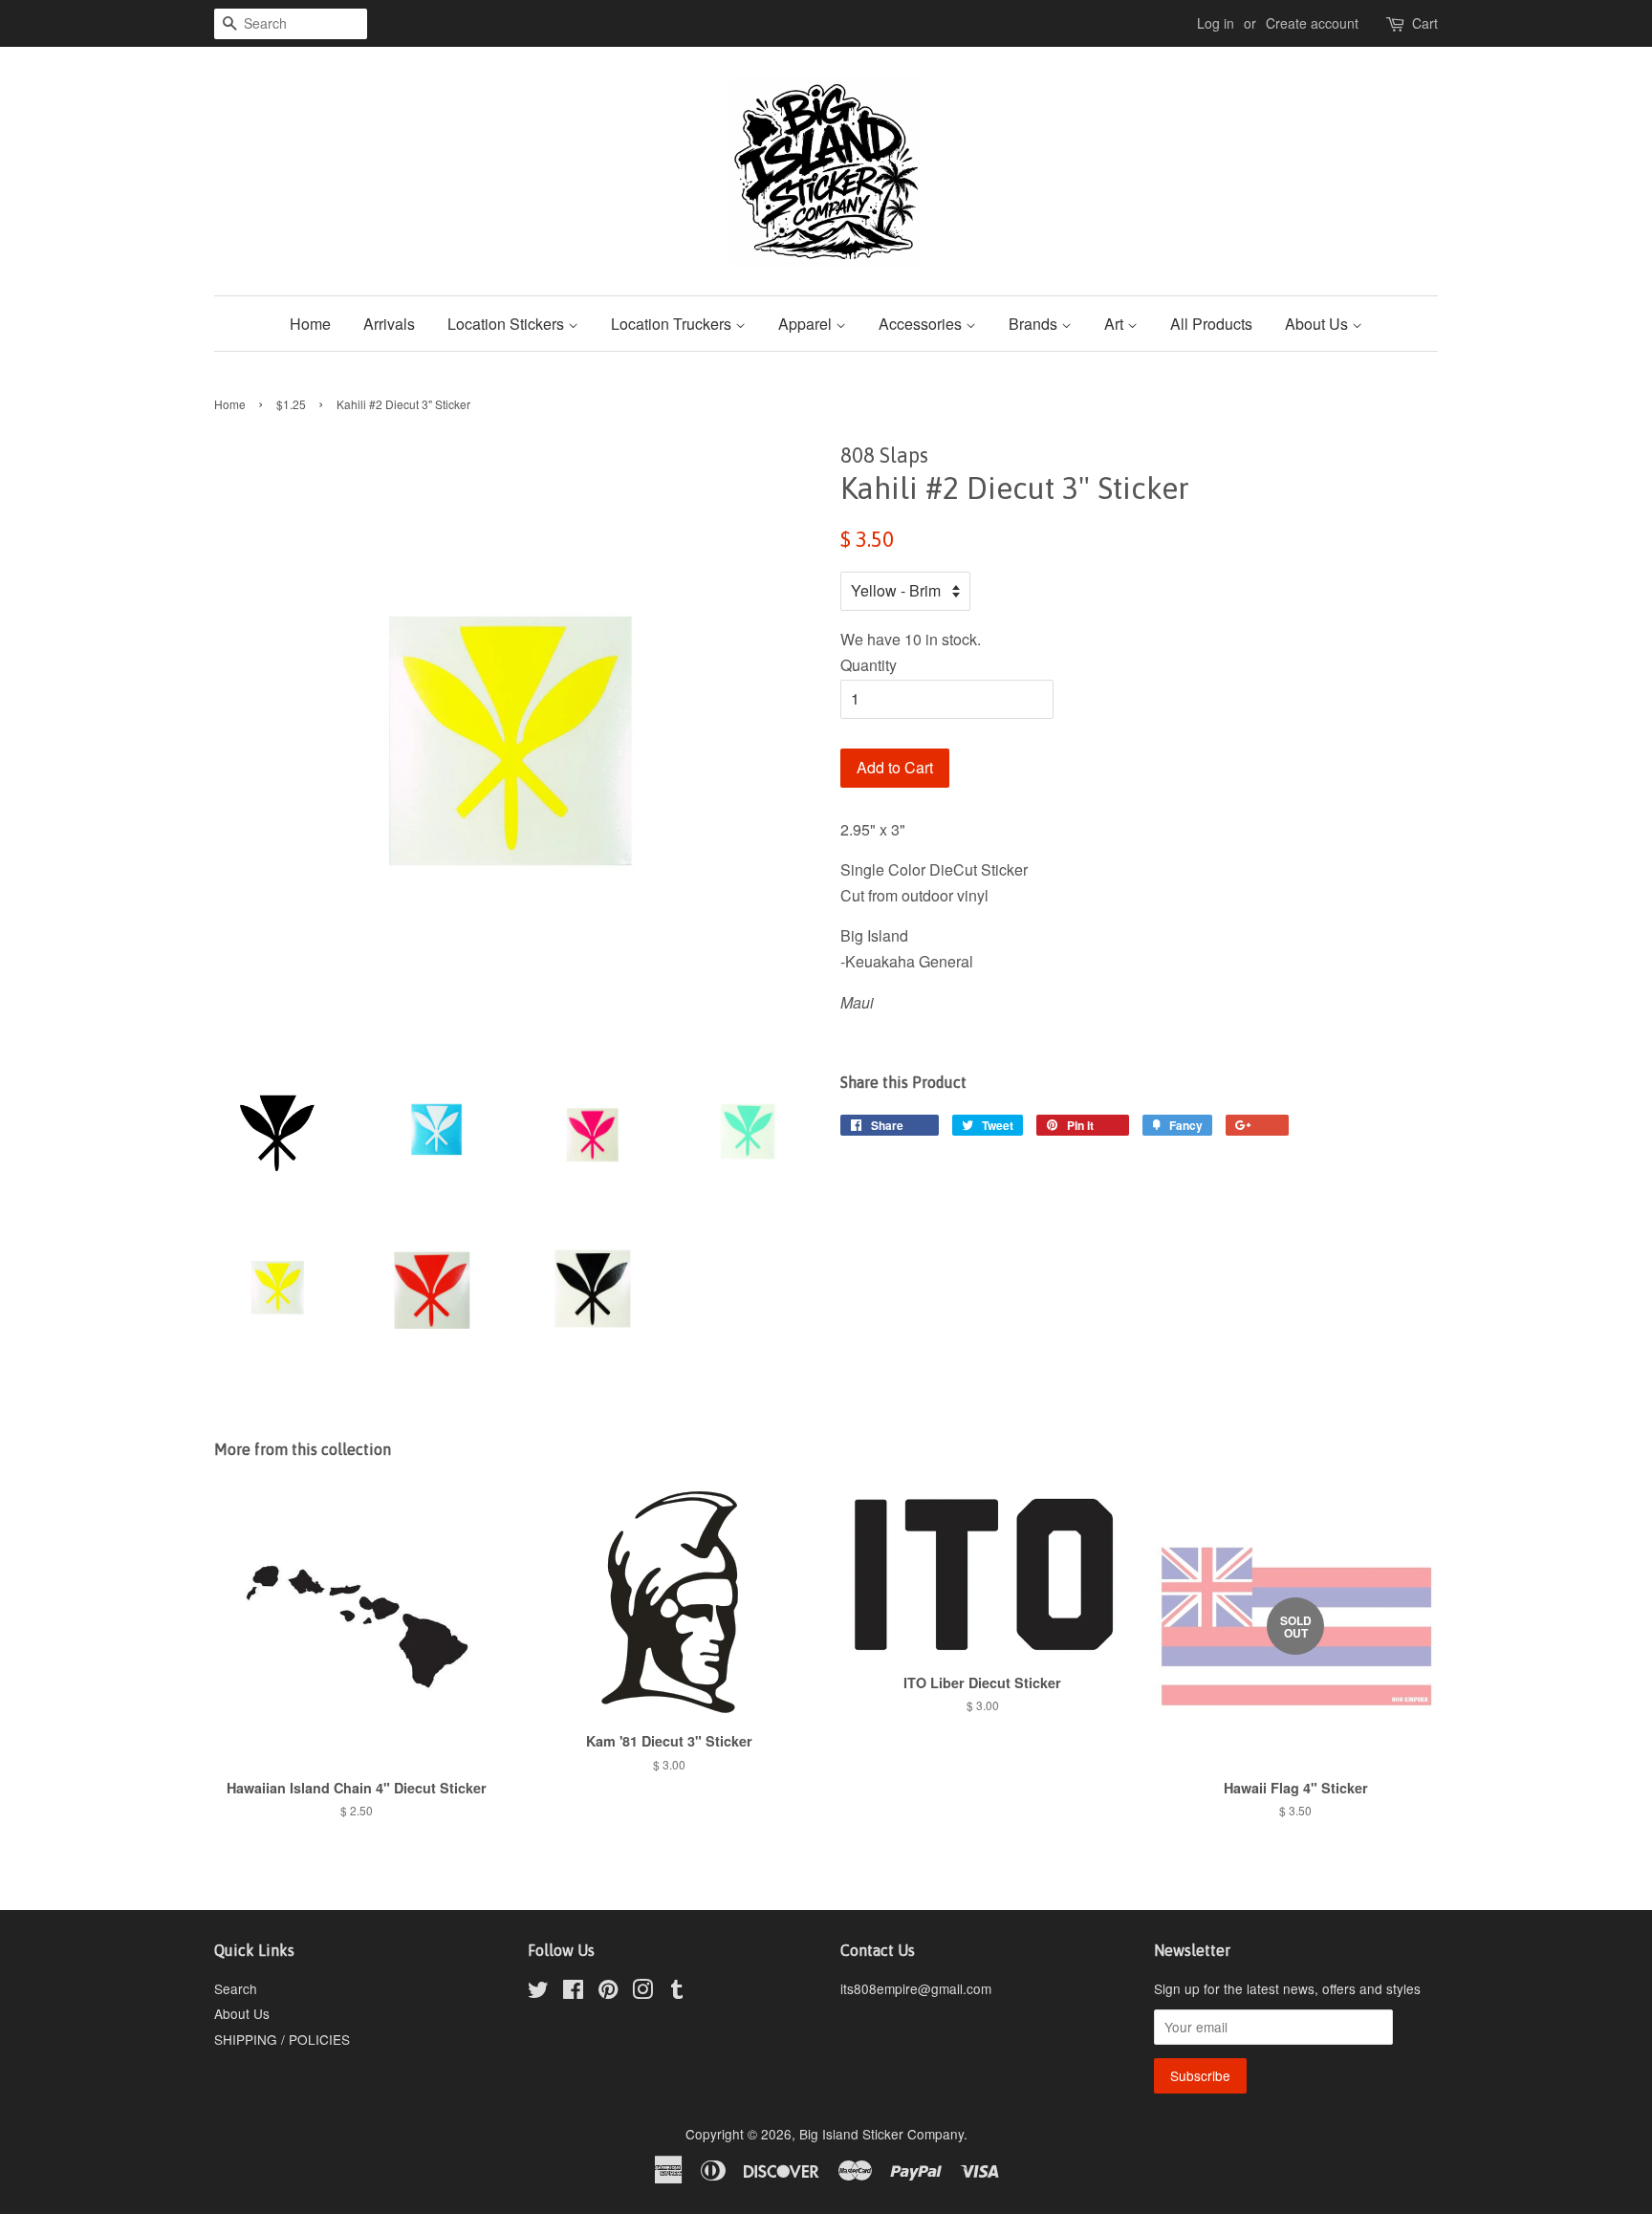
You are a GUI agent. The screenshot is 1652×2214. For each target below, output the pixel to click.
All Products (1211, 324)
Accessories (922, 324)
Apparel (807, 324)
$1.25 (291, 404)
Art (1116, 324)
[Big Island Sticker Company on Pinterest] (608, 1992)
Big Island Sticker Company (881, 2134)
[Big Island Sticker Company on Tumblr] (677, 1992)
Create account (1312, 23)
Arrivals (389, 324)
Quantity (869, 665)
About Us (1318, 324)
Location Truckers (673, 324)
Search (236, 1988)
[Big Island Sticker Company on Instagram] (642, 1992)
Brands (1035, 324)
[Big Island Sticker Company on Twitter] (538, 1992)
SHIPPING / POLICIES (282, 2039)
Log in (1216, 23)
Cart (1425, 23)
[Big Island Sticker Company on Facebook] (573, 1992)
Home (310, 324)
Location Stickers (508, 324)
